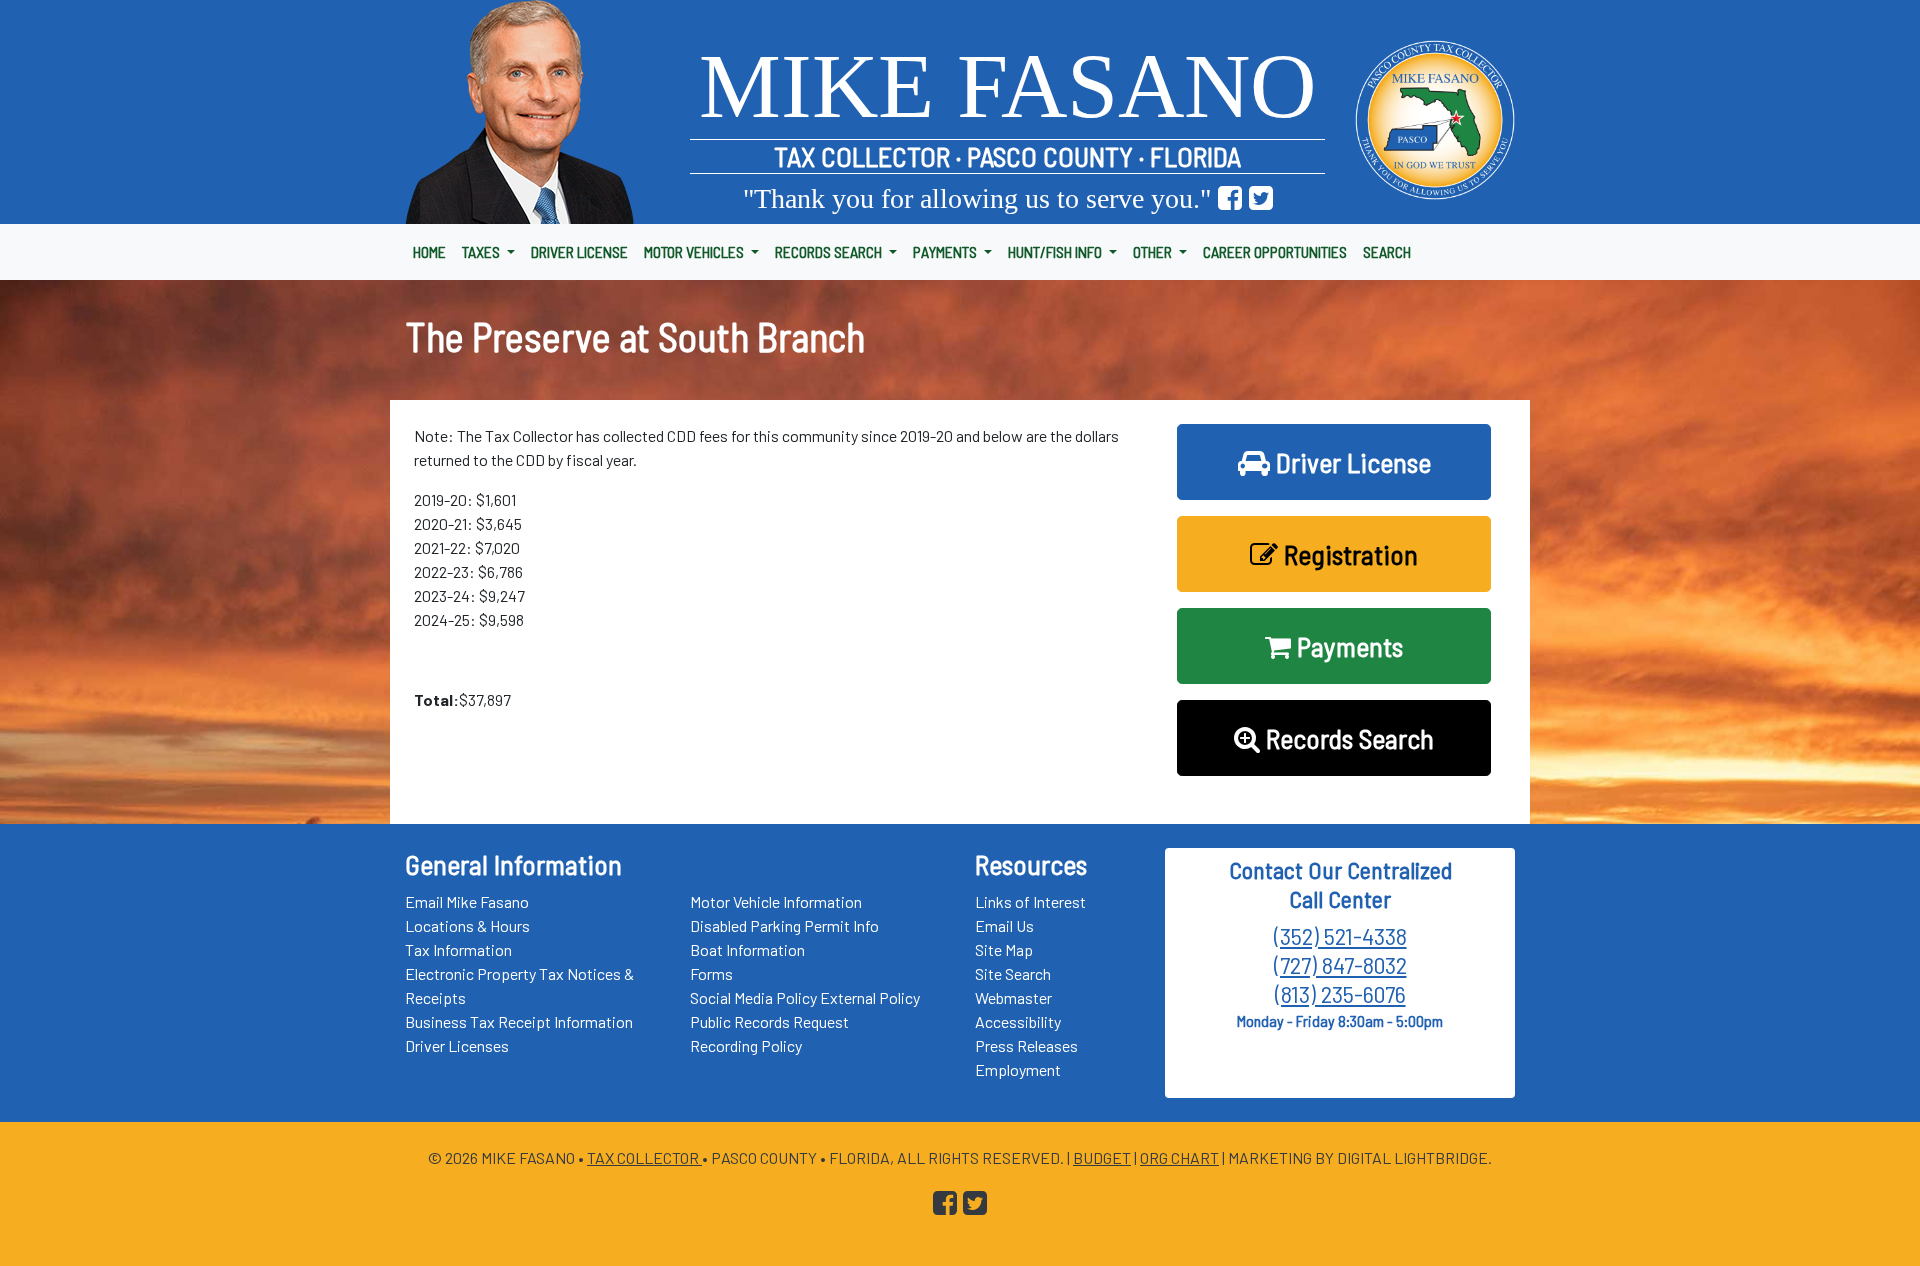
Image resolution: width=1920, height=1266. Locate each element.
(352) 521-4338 (1340, 935)
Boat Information (747, 949)
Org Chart (1179, 1157)
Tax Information (458, 949)
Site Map (1004, 949)
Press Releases (1026, 1045)
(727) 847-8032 (1340, 964)
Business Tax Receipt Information (519, 1021)
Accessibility (1018, 1021)
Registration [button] (1348, 554)
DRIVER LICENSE (579, 251)
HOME (429, 251)
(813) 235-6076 (1340, 993)
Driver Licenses (457, 1045)
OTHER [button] (1154, 251)
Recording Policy (746, 1045)
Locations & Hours (467, 925)
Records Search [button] (1347, 738)
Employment (1018, 1069)
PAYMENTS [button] (946, 251)
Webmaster (1013, 997)
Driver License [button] (1350, 462)
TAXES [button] (482, 251)
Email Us (1004, 925)
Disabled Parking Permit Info (784, 925)
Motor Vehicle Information (776, 901)
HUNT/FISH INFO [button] (1056, 251)
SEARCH (1387, 251)
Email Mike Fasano (467, 901)
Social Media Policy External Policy (805, 997)
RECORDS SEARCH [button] (830, 251)
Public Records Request (769, 1021)
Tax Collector (644, 1157)
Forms (711, 973)
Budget (1102, 1157)
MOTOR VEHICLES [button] (695, 251)
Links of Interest (1030, 901)
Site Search (1013, 973)
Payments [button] (1347, 646)
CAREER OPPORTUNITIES (1275, 251)
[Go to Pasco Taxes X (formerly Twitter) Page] (1261, 198)
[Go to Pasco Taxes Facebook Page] (1230, 198)
